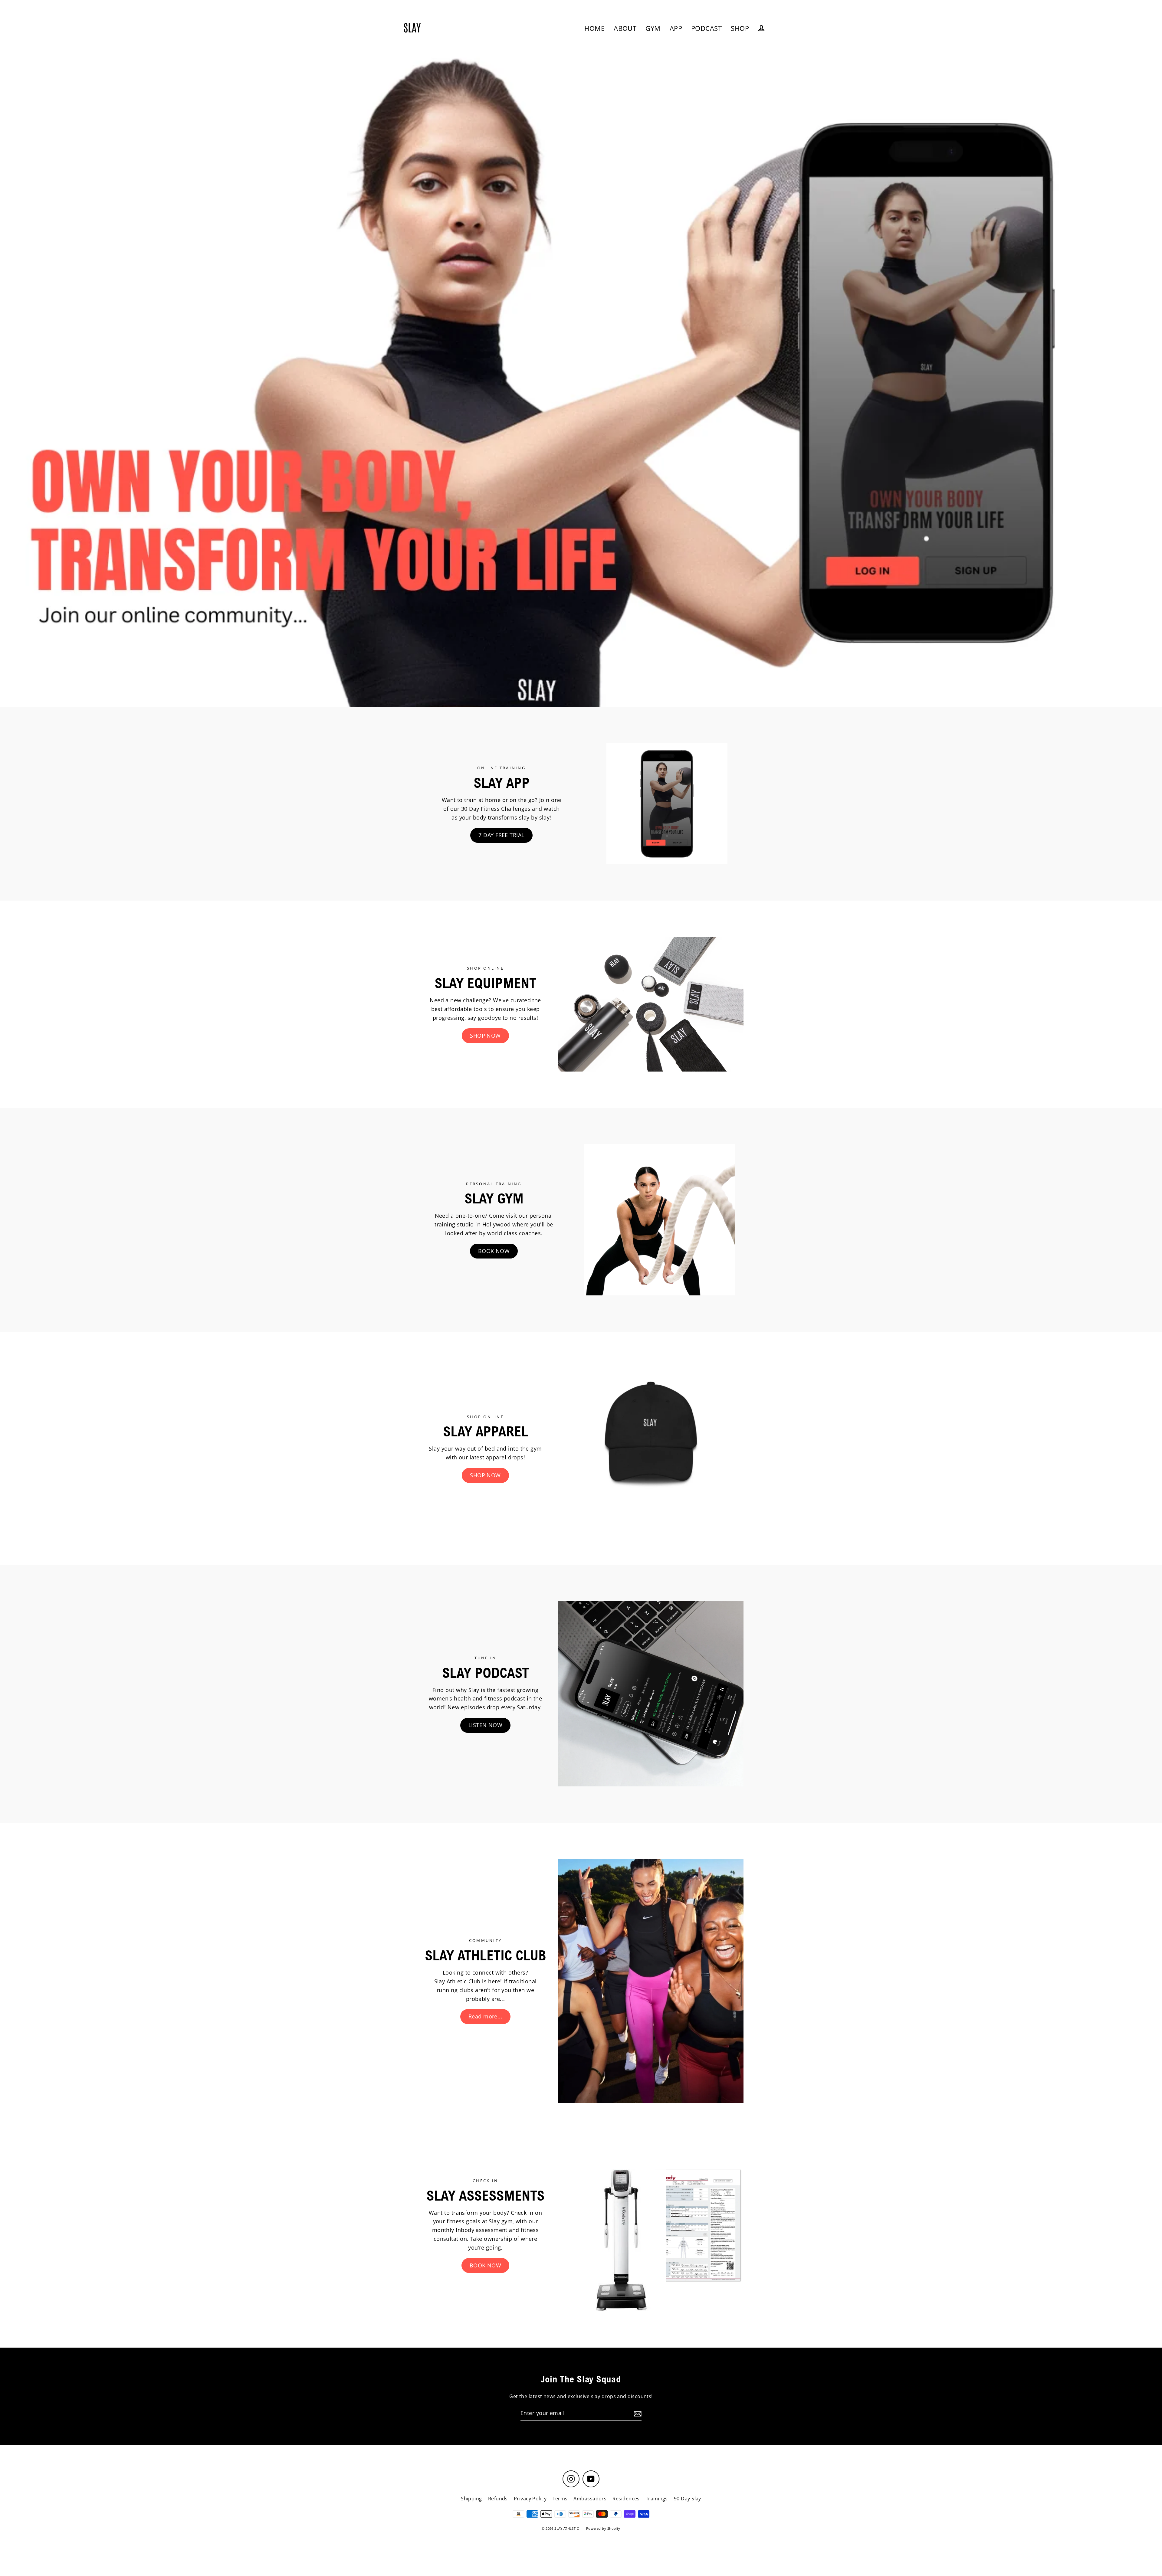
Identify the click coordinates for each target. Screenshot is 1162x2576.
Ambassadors (590, 2499)
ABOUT (625, 28)
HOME (594, 28)
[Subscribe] (637, 2413)
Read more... (485, 2016)
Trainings (657, 2499)
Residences (626, 2499)
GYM (653, 28)
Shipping (471, 2499)
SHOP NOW (485, 1036)
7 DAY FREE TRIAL (501, 835)
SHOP (740, 28)
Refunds (498, 2499)
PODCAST (706, 28)
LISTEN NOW (486, 1725)
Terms (560, 2499)
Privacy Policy (530, 2499)
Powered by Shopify (603, 2528)
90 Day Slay (688, 2499)
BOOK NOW (494, 1251)
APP (676, 28)
